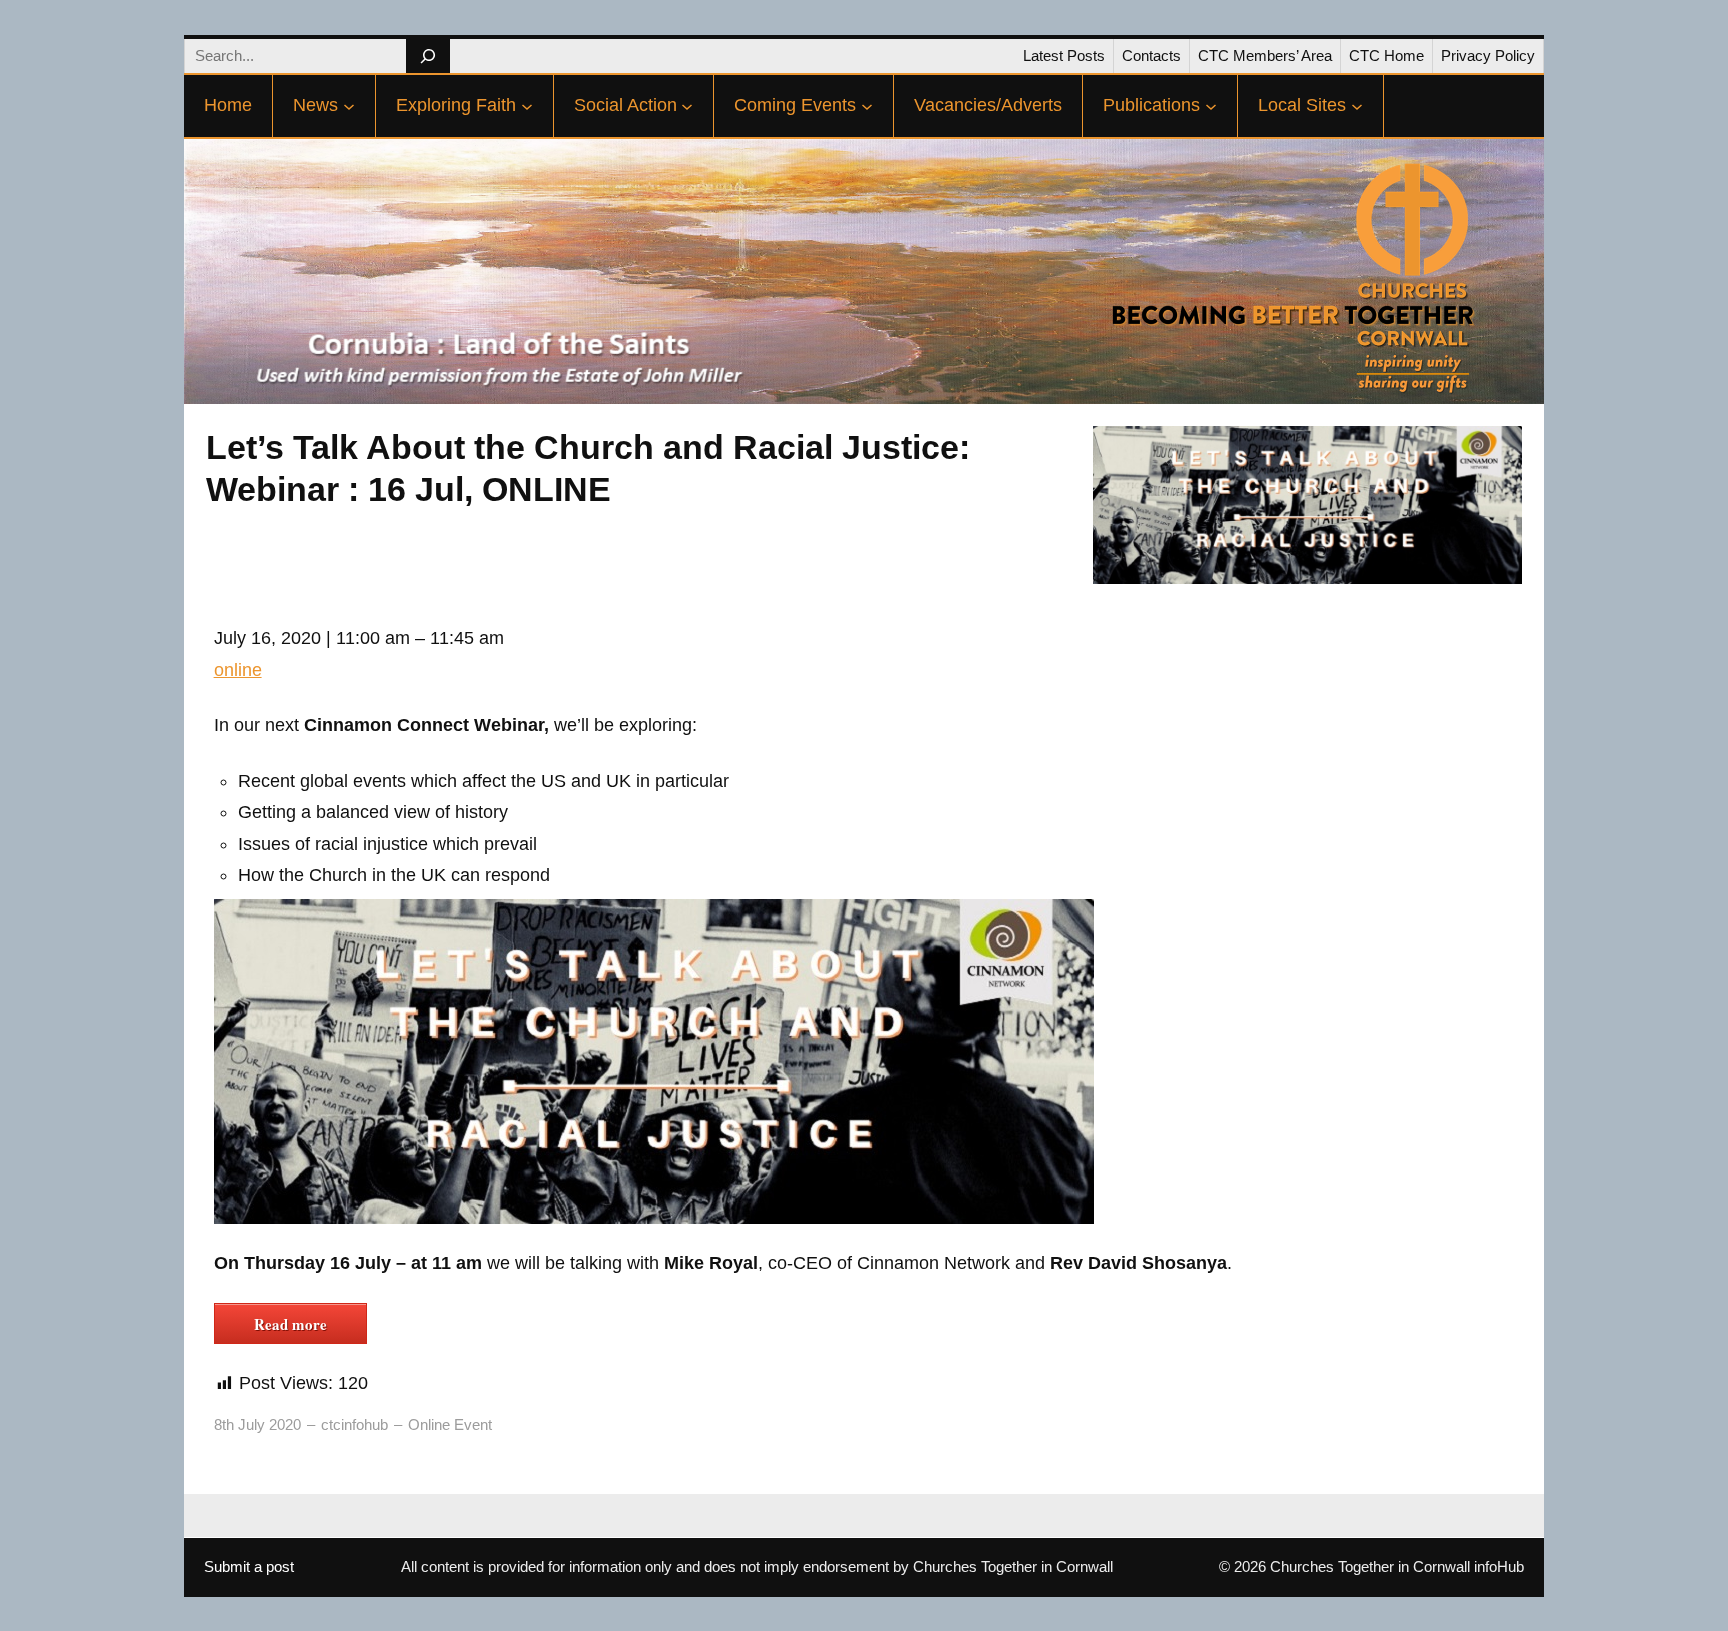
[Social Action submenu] (687, 106)
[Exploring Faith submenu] (527, 106)
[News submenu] (349, 106)
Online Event (450, 1424)
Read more (290, 1324)
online (238, 670)
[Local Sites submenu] (1357, 106)
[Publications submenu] (1211, 106)
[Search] (427, 56)
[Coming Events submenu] (867, 106)
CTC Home (1386, 55)
